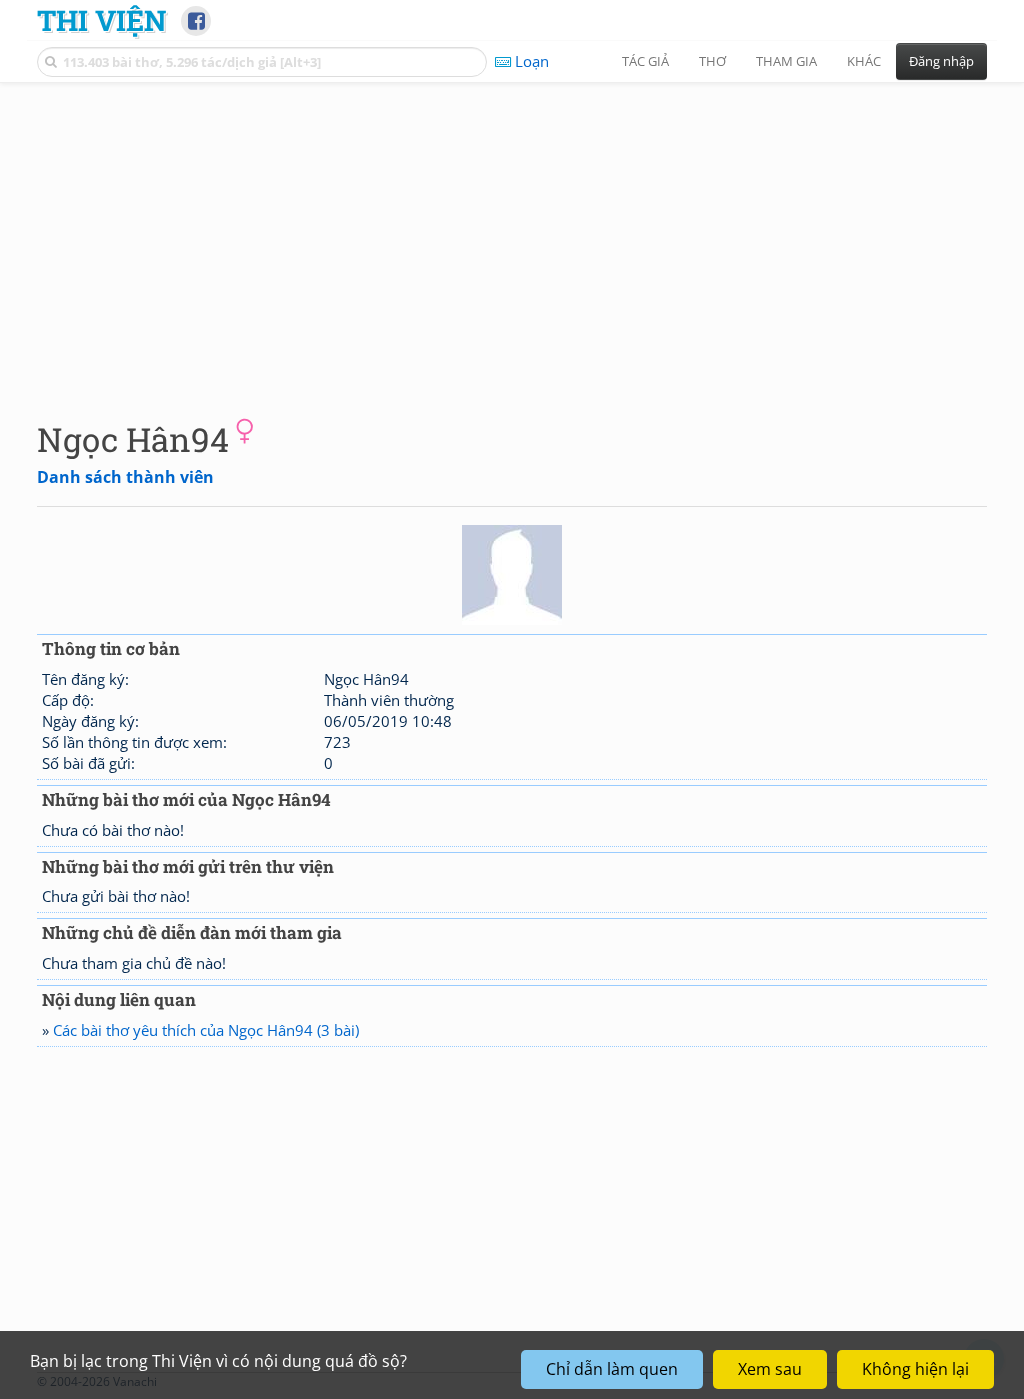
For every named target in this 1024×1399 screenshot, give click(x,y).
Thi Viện (101, 20)
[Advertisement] (512, 235)
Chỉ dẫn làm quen (612, 1369)
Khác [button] (864, 61)
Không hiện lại (915, 1369)
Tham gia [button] (786, 61)
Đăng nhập (941, 61)
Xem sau (770, 1369)
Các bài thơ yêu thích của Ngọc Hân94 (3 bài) (206, 1030)
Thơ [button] (712, 61)
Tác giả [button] (645, 61)
